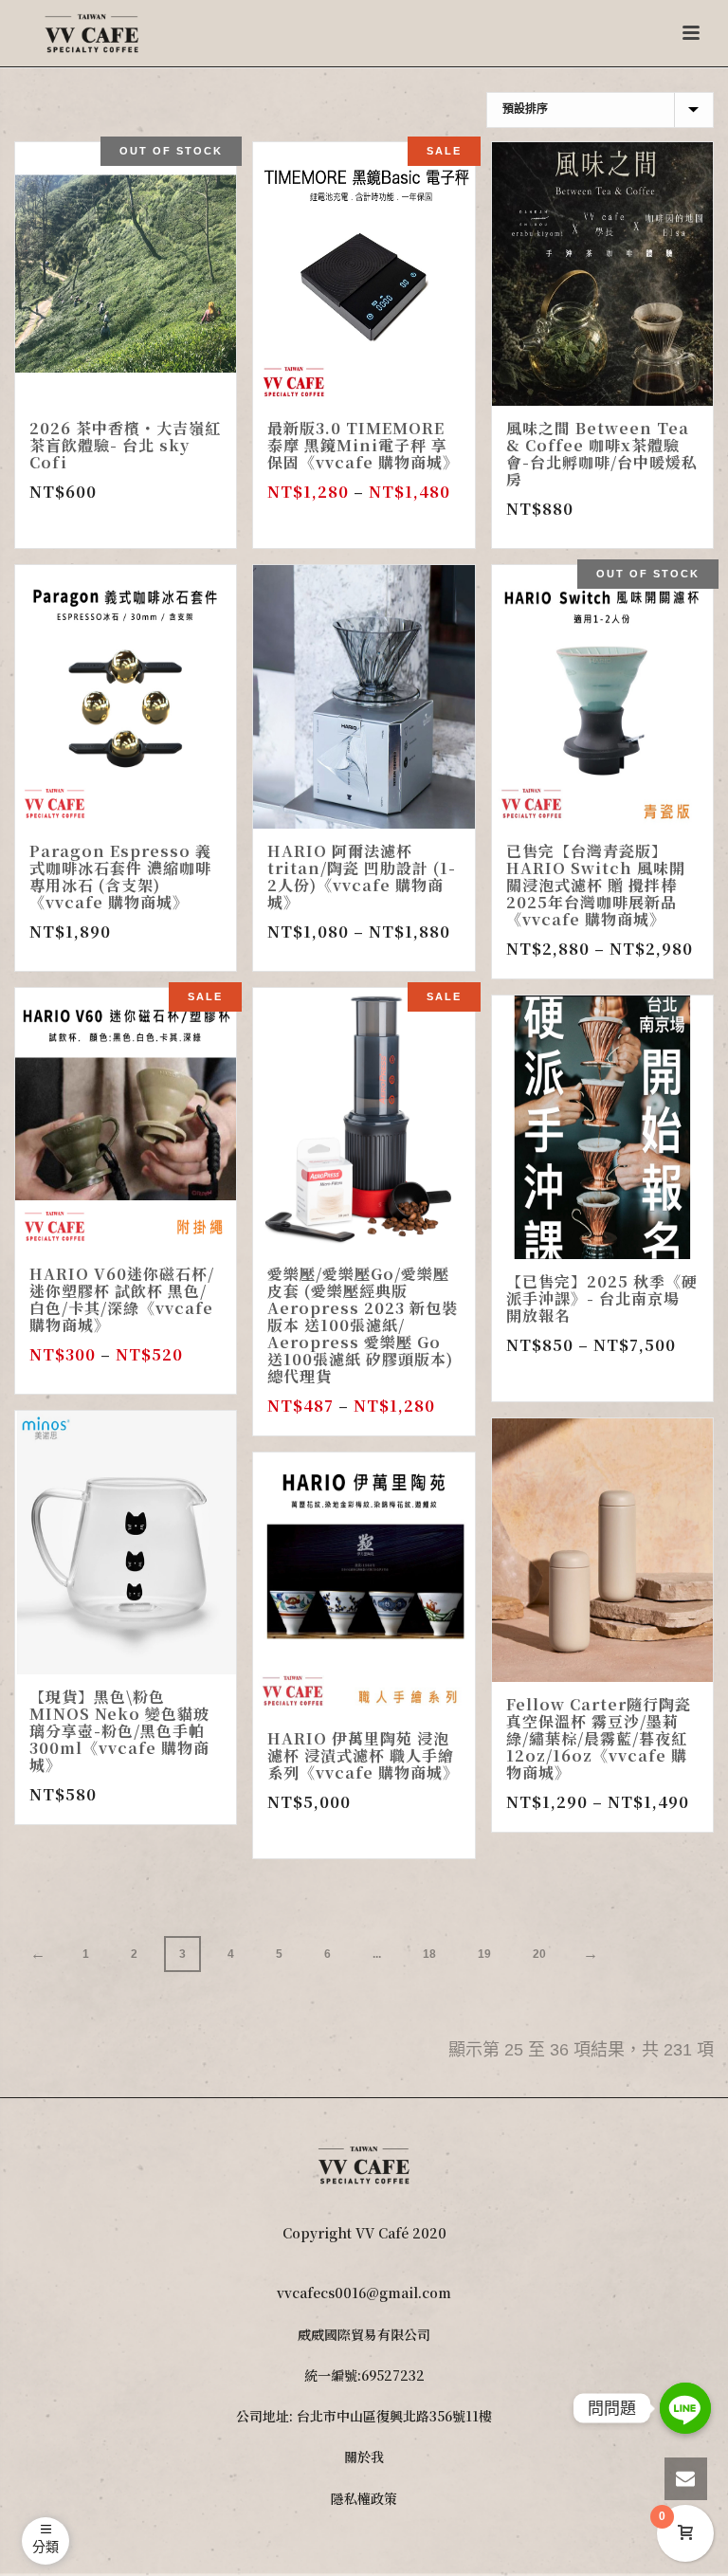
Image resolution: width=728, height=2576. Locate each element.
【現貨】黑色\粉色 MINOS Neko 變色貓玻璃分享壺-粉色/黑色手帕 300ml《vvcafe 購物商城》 (119, 1731)
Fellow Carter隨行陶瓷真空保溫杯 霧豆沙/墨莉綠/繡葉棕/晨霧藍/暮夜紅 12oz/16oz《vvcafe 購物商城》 (599, 1738)
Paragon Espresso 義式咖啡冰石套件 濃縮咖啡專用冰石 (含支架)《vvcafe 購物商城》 (120, 877)
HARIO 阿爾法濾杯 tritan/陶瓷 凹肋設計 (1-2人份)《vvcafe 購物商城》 (362, 877)
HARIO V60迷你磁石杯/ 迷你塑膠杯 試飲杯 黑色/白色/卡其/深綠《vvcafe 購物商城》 (122, 1299)
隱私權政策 (364, 2498)
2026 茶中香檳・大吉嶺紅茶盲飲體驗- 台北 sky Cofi (125, 445)
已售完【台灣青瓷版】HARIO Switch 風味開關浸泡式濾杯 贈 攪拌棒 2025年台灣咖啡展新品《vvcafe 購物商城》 (596, 885)
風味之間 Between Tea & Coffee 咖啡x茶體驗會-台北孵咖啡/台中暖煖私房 (602, 454)
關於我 (364, 2457)
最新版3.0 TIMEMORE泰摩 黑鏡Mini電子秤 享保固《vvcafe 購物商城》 (363, 445)
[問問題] (685, 2408)
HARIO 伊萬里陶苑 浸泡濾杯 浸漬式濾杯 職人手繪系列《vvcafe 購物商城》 (363, 1755)
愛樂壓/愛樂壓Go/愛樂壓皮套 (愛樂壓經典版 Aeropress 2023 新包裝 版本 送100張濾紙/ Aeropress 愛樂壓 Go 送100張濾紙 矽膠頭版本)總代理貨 (363, 1325)
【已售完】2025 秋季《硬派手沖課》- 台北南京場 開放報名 (602, 1298)
